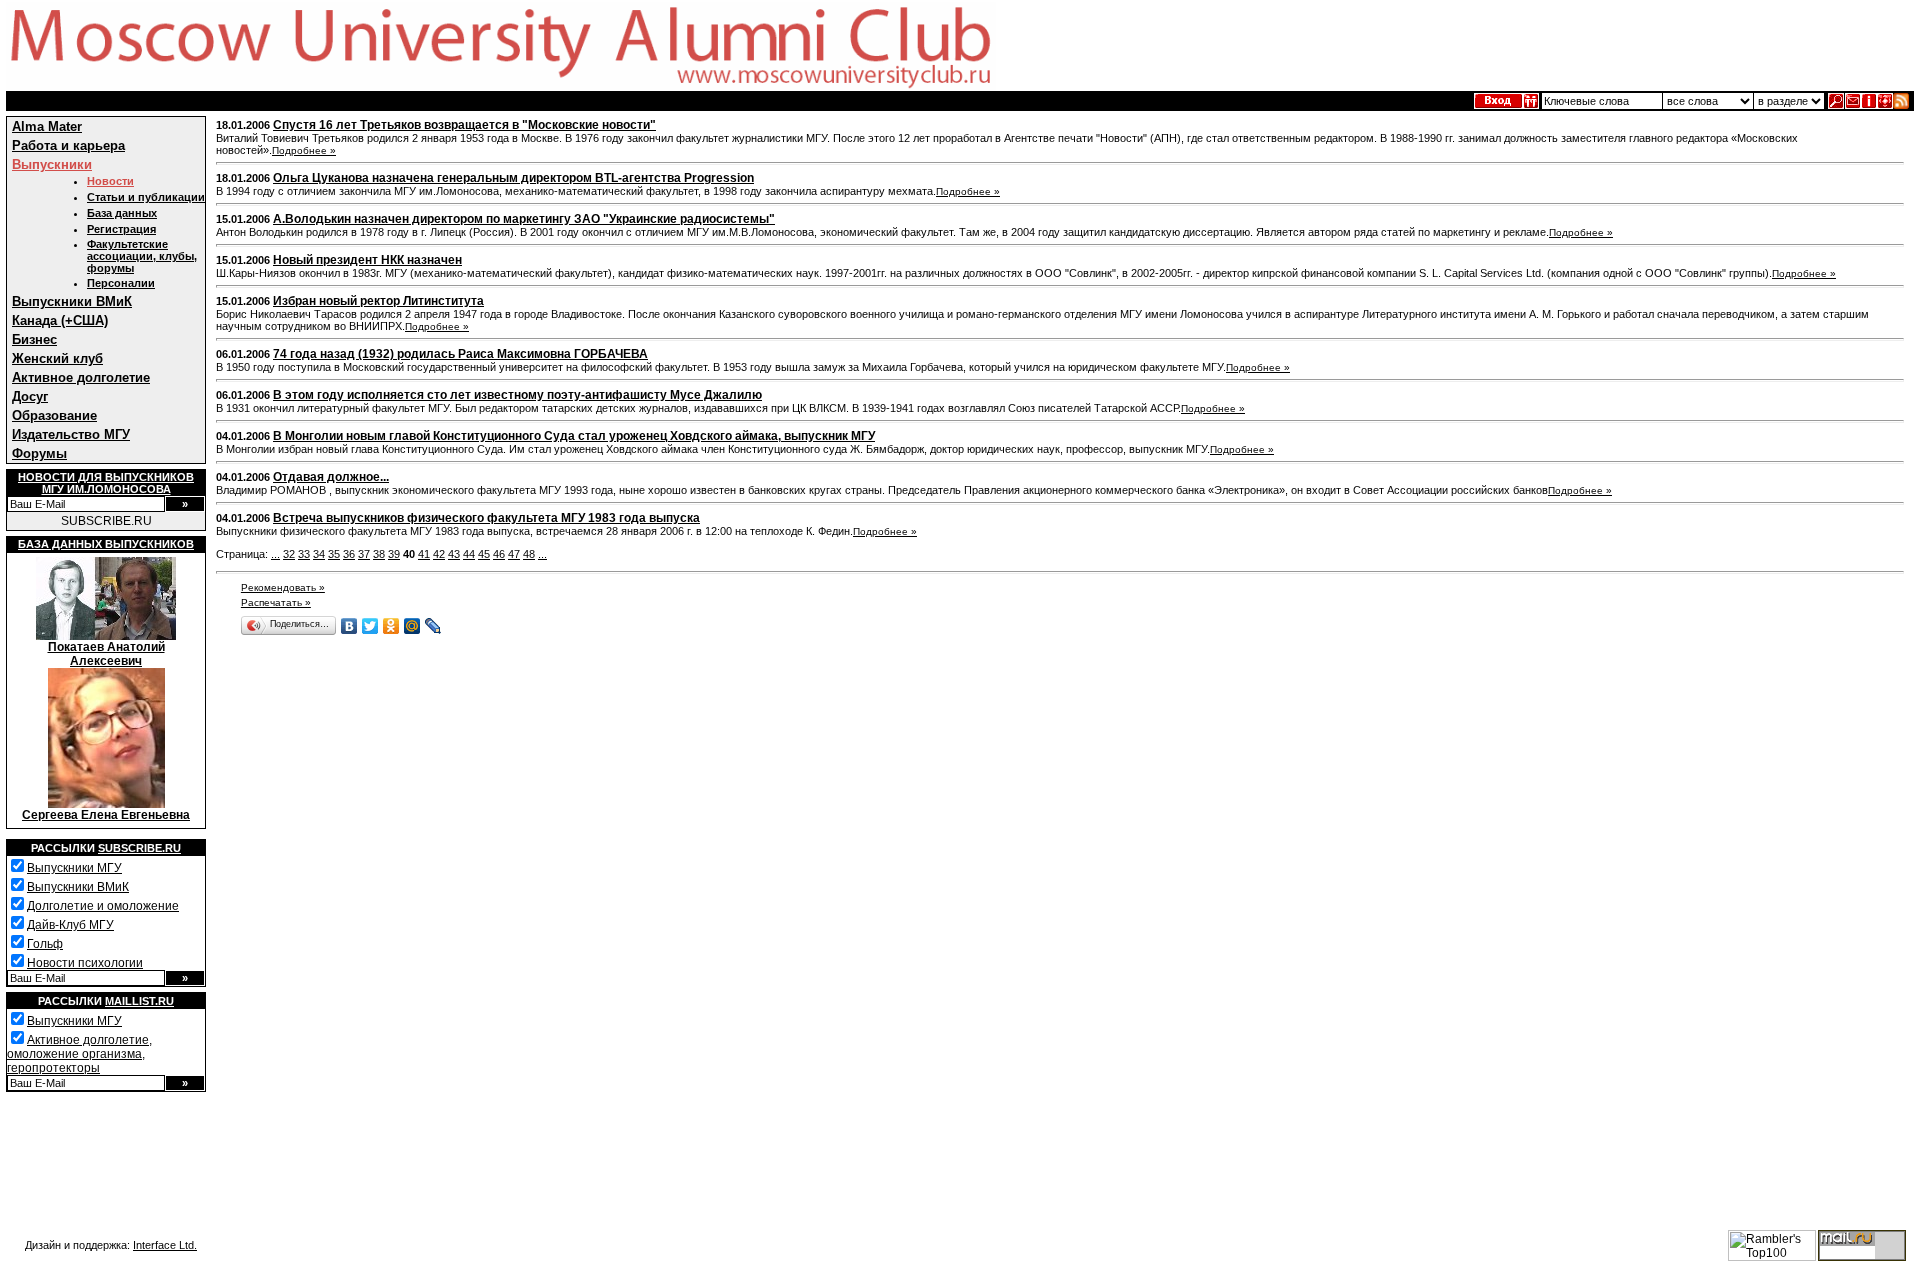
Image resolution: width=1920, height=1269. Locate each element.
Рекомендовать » (283, 587)
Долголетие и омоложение (103, 906)
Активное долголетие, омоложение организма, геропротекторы (79, 1054)
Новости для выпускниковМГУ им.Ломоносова (106, 483)
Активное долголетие (81, 377)
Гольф (45, 944)
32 (289, 554)
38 (379, 554)
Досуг (30, 396)
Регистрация (121, 229)
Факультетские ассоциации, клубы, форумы (142, 256)
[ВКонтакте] (349, 626)
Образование (54, 415)
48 (529, 554)
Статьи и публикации (146, 197)
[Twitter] (370, 626)
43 (454, 554)
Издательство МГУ (71, 434)
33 (304, 554)
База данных (122, 213)
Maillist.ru (139, 1001)
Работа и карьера (68, 145)
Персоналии (121, 283)
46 (499, 554)
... (275, 554)
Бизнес (34, 339)
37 (364, 554)
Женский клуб (57, 358)
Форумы (39, 453)
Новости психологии (85, 963)
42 (439, 554)
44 (469, 554)
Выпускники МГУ (74, 868)
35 (334, 554)
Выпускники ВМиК (72, 301)
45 (484, 554)
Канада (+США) (60, 320)
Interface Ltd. (165, 1245)
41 (424, 554)
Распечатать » (276, 602)
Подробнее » (304, 150)
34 (319, 554)
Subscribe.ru (139, 848)
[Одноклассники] (391, 626)
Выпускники (52, 164)
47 (514, 554)
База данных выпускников (106, 544)
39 (394, 554)
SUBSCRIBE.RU (106, 521)
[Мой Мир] (412, 626)
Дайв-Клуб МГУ (70, 925)
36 (349, 554)
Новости (110, 181)
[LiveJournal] (433, 626)
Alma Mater (47, 126)
